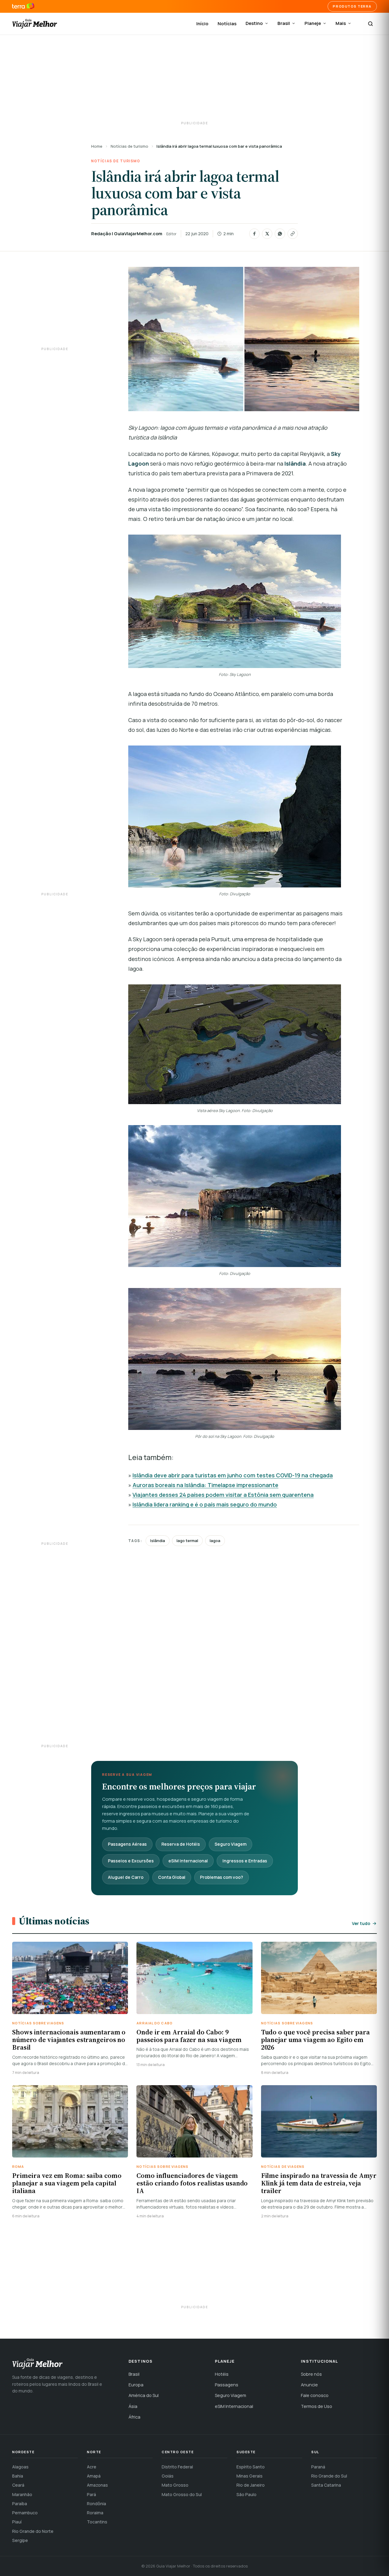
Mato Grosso (175, 2485)
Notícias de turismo (129, 146)
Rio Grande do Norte (33, 2531)
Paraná (318, 2467)
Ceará (18, 2485)
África (134, 2417)
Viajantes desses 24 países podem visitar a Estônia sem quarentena (223, 1495)
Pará (91, 2494)
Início (202, 24)
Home (97, 146)
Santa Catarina (326, 2485)
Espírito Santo (251, 2467)
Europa (136, 2385)
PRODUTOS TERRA (352, 6)
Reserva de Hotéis (181, 1844)
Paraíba (20, 2504)
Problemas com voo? (222, 1877)
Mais (341, 23)
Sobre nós (311, 2374)
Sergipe (20, 2540)
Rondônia (96, 2504)
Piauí (17, 2522)
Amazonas (97, 2485)
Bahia (18, 2476)
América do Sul (144, 2395)
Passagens (227, 2385)
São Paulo (246, 2494)
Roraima (95, 2513)
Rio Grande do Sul (329, 2476)
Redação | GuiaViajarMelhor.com (127, 234)
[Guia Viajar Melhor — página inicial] (35, 24)
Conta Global (172, 1877)
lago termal (187, 1541)
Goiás (168, 2476)
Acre (92, 2467)
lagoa (215, 1541)
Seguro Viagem (231, 1844)
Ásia (133, 2406)
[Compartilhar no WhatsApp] (280, 234)
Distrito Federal (177, 2467)
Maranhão (22, 2494)
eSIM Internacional (188, 1861)
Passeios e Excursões (131, 1861)
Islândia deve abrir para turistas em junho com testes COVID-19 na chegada (233, 1475)
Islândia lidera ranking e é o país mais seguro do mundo (205, 1504)
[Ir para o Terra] (23, 6)
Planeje (313, 23)
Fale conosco (315, 2395)
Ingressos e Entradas (245, 1861)
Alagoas (20, 2467)
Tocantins (97, 2522)
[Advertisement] (194, 79)
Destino (254, 23)
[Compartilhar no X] (267, 234)
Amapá (94, 2476)
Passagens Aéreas (127, 1844)
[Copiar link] (293, 234)
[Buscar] (370, 24)
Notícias (227, 24)
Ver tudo (361, 1923)
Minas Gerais (250, 2476)
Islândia (158, 1541)
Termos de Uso (317, 2406)
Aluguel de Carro (126, 1877)
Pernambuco (25, 2513)
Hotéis (222, 2374)
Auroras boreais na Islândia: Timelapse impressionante (205, 1485)
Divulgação (264, 1436)
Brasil (284, 23)
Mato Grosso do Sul (182, 2494)
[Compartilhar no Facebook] (254, 234)
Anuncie (309, 2385)
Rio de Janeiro (251, 2485)
